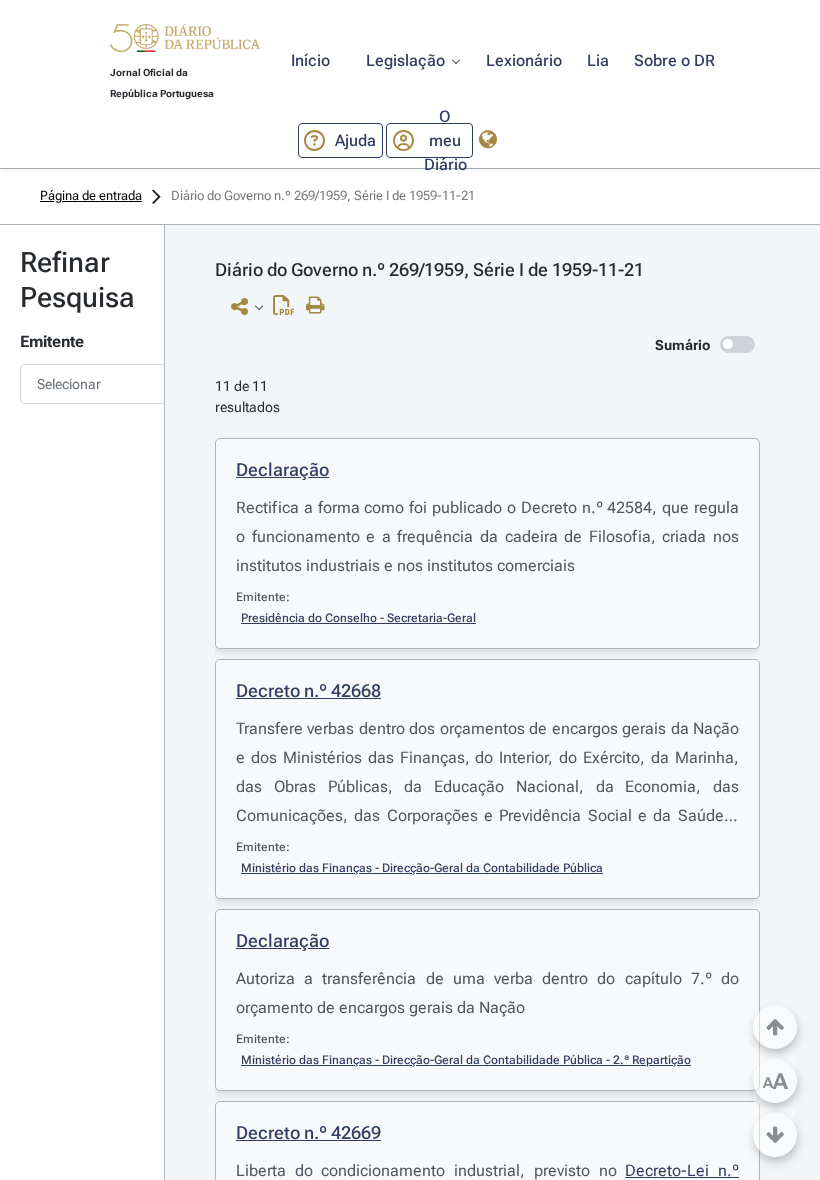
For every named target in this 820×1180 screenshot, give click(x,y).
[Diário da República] (185, 42)
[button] (185, 41)
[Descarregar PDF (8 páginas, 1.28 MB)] (288, 310)
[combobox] (82, 384)
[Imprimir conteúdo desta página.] (320, 306)
